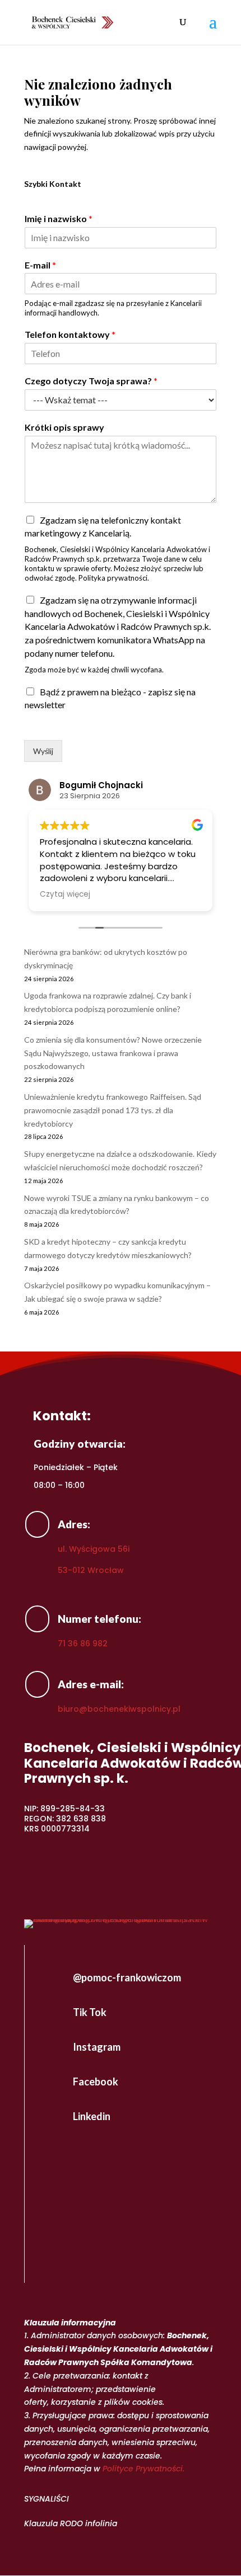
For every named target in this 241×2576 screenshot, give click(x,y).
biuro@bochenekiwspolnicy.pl (119, 1709)
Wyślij (43, 751)
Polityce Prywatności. (143, 2469)
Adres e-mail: (91, 1684)
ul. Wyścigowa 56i (94, 1549)
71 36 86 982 (83, 1643)
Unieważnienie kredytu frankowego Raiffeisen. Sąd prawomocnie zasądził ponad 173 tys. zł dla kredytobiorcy (113, 1110)
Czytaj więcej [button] (65, 894)
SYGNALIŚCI (47, 2499)
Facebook (96, 2081)
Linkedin (92, 2116)
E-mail (40, 265)
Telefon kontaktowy (70, 334)
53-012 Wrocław (91, 1570)
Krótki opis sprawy (64, 427)
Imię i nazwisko (59, 218)
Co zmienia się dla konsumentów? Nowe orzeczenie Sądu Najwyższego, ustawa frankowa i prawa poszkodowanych (113, 1053)
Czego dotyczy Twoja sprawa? (91, 381)
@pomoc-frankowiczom (127, 1977)
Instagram (97, 2047)
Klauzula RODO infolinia (71, 2523)
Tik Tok (90, 2012)
